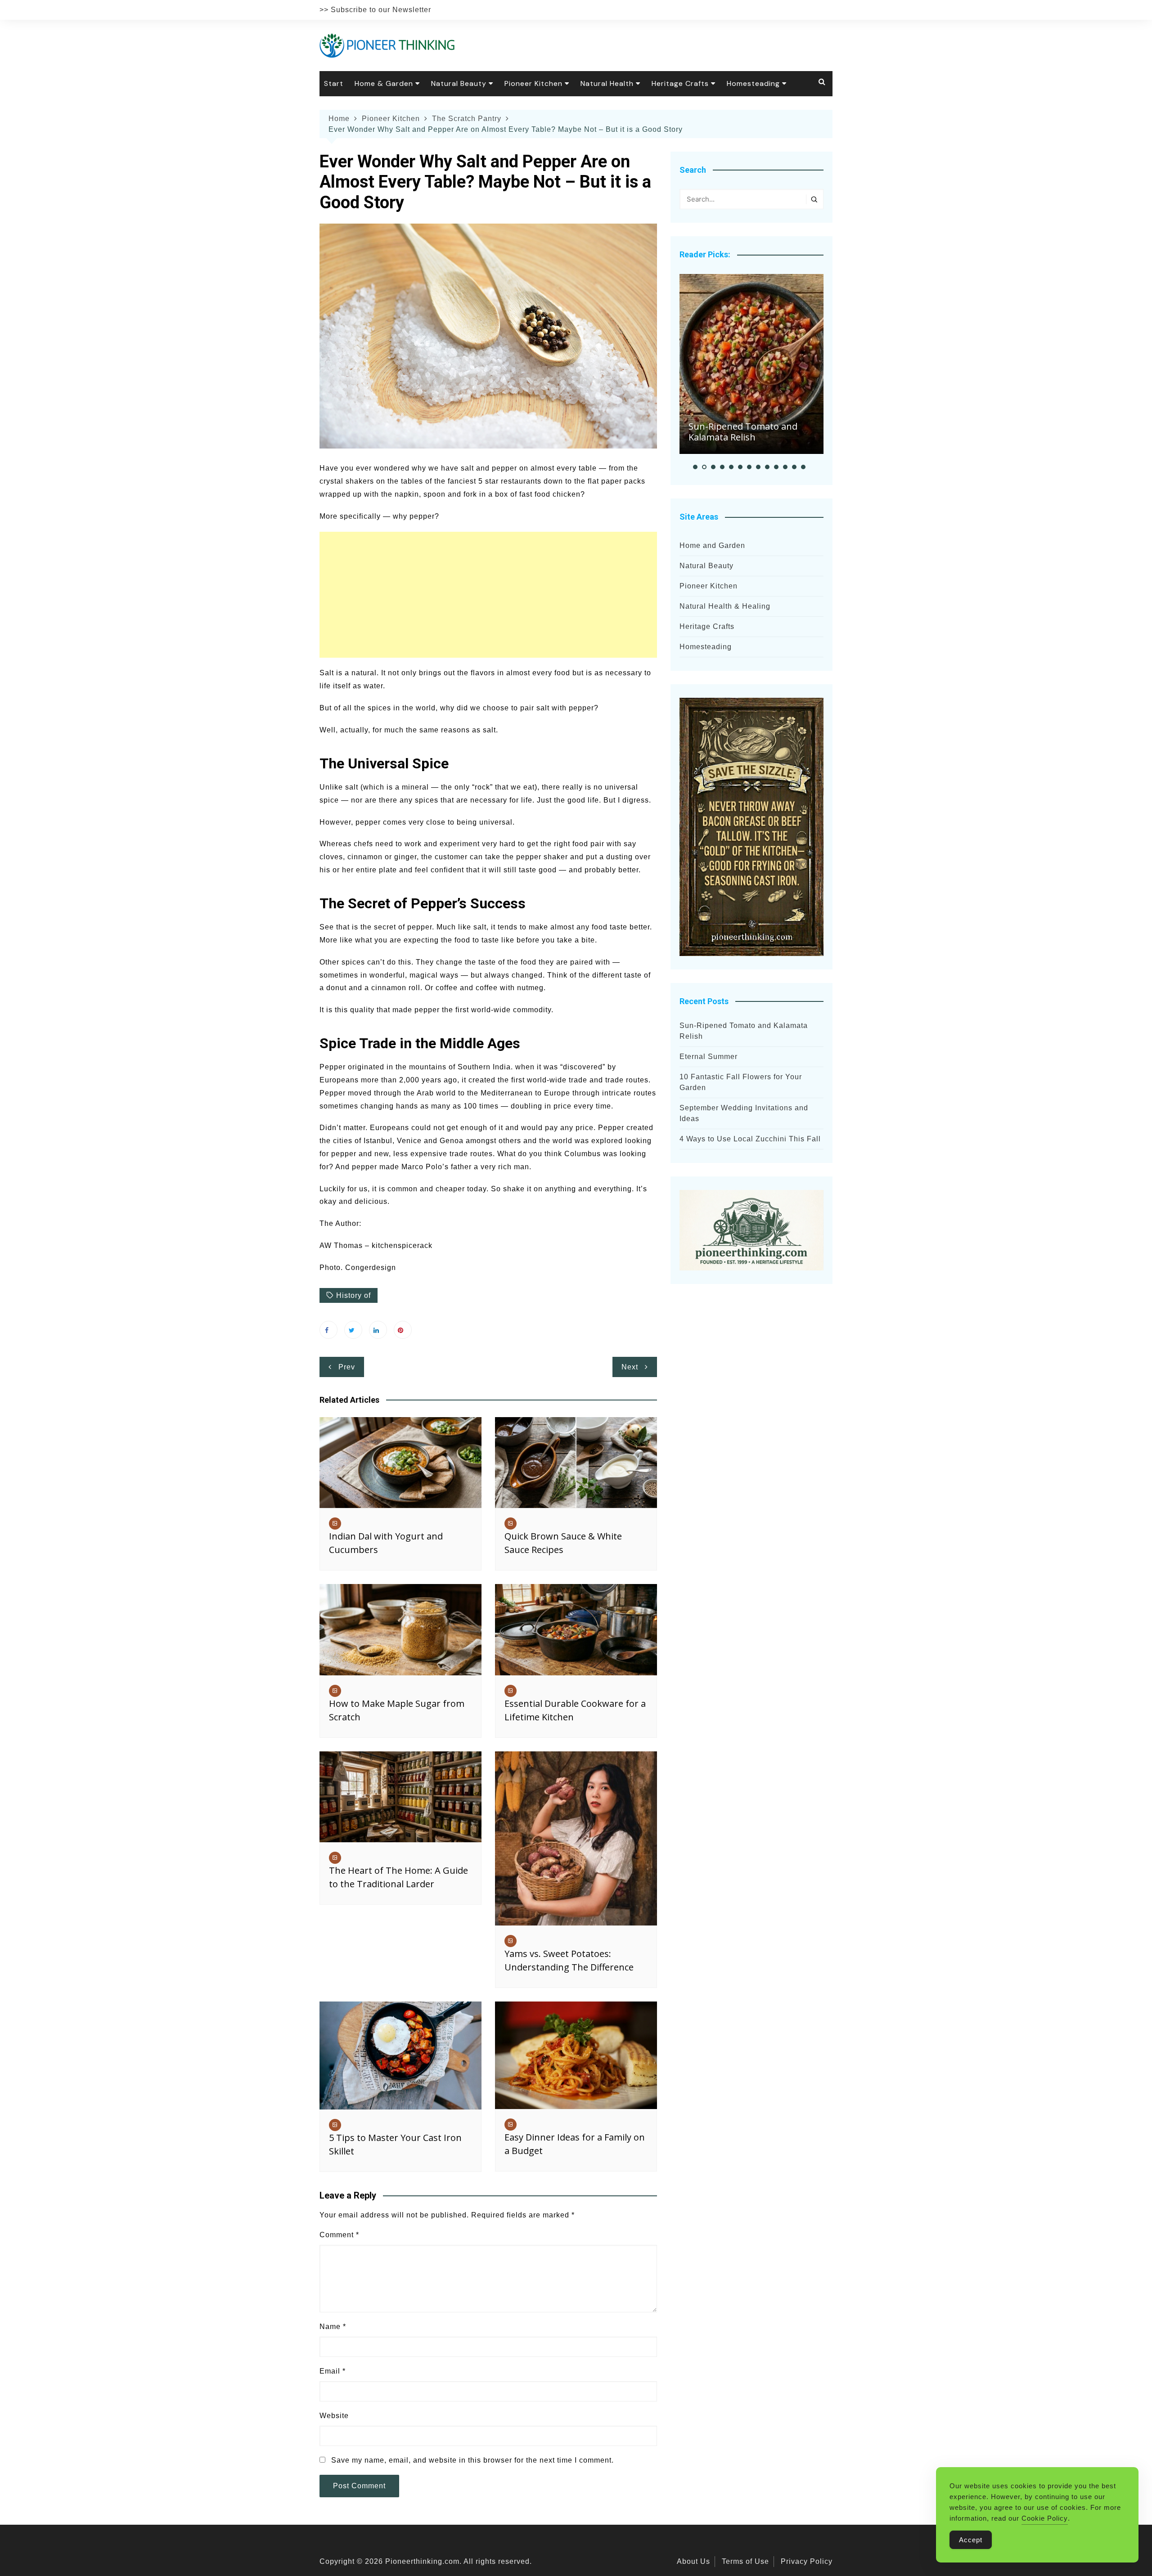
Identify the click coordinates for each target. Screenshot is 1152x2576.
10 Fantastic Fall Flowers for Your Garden (741, 1082)
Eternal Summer (709, 1057)
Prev (347, 1367)
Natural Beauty (459, 83)
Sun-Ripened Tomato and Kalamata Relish (743, 432)
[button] (695, 467)
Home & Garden (384, 83)
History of (353, 1295)
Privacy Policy (807, 2561)
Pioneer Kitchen (533, 83)
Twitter (353, 1330)
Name (333, 2327)
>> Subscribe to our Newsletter (375, 10)
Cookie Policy (1045, 2518)
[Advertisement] (488, 595)
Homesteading (753, 83)
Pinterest (403, 1330)
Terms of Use (745, 2561)
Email (333, 2371)
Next (630, 1367)
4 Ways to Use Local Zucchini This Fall (750, 1139)
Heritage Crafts (680, 83)
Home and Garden (712, 545)
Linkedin (378, 1330)
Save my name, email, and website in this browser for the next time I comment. (472, 2460)
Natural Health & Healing (725, 606)
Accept (971, 2540)
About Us (693, 2561)
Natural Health (607, 83)
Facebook (328, 1330)
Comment (339, 2235)
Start (334, 83)
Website (334, 2416)
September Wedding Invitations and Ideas (744, 1113)
